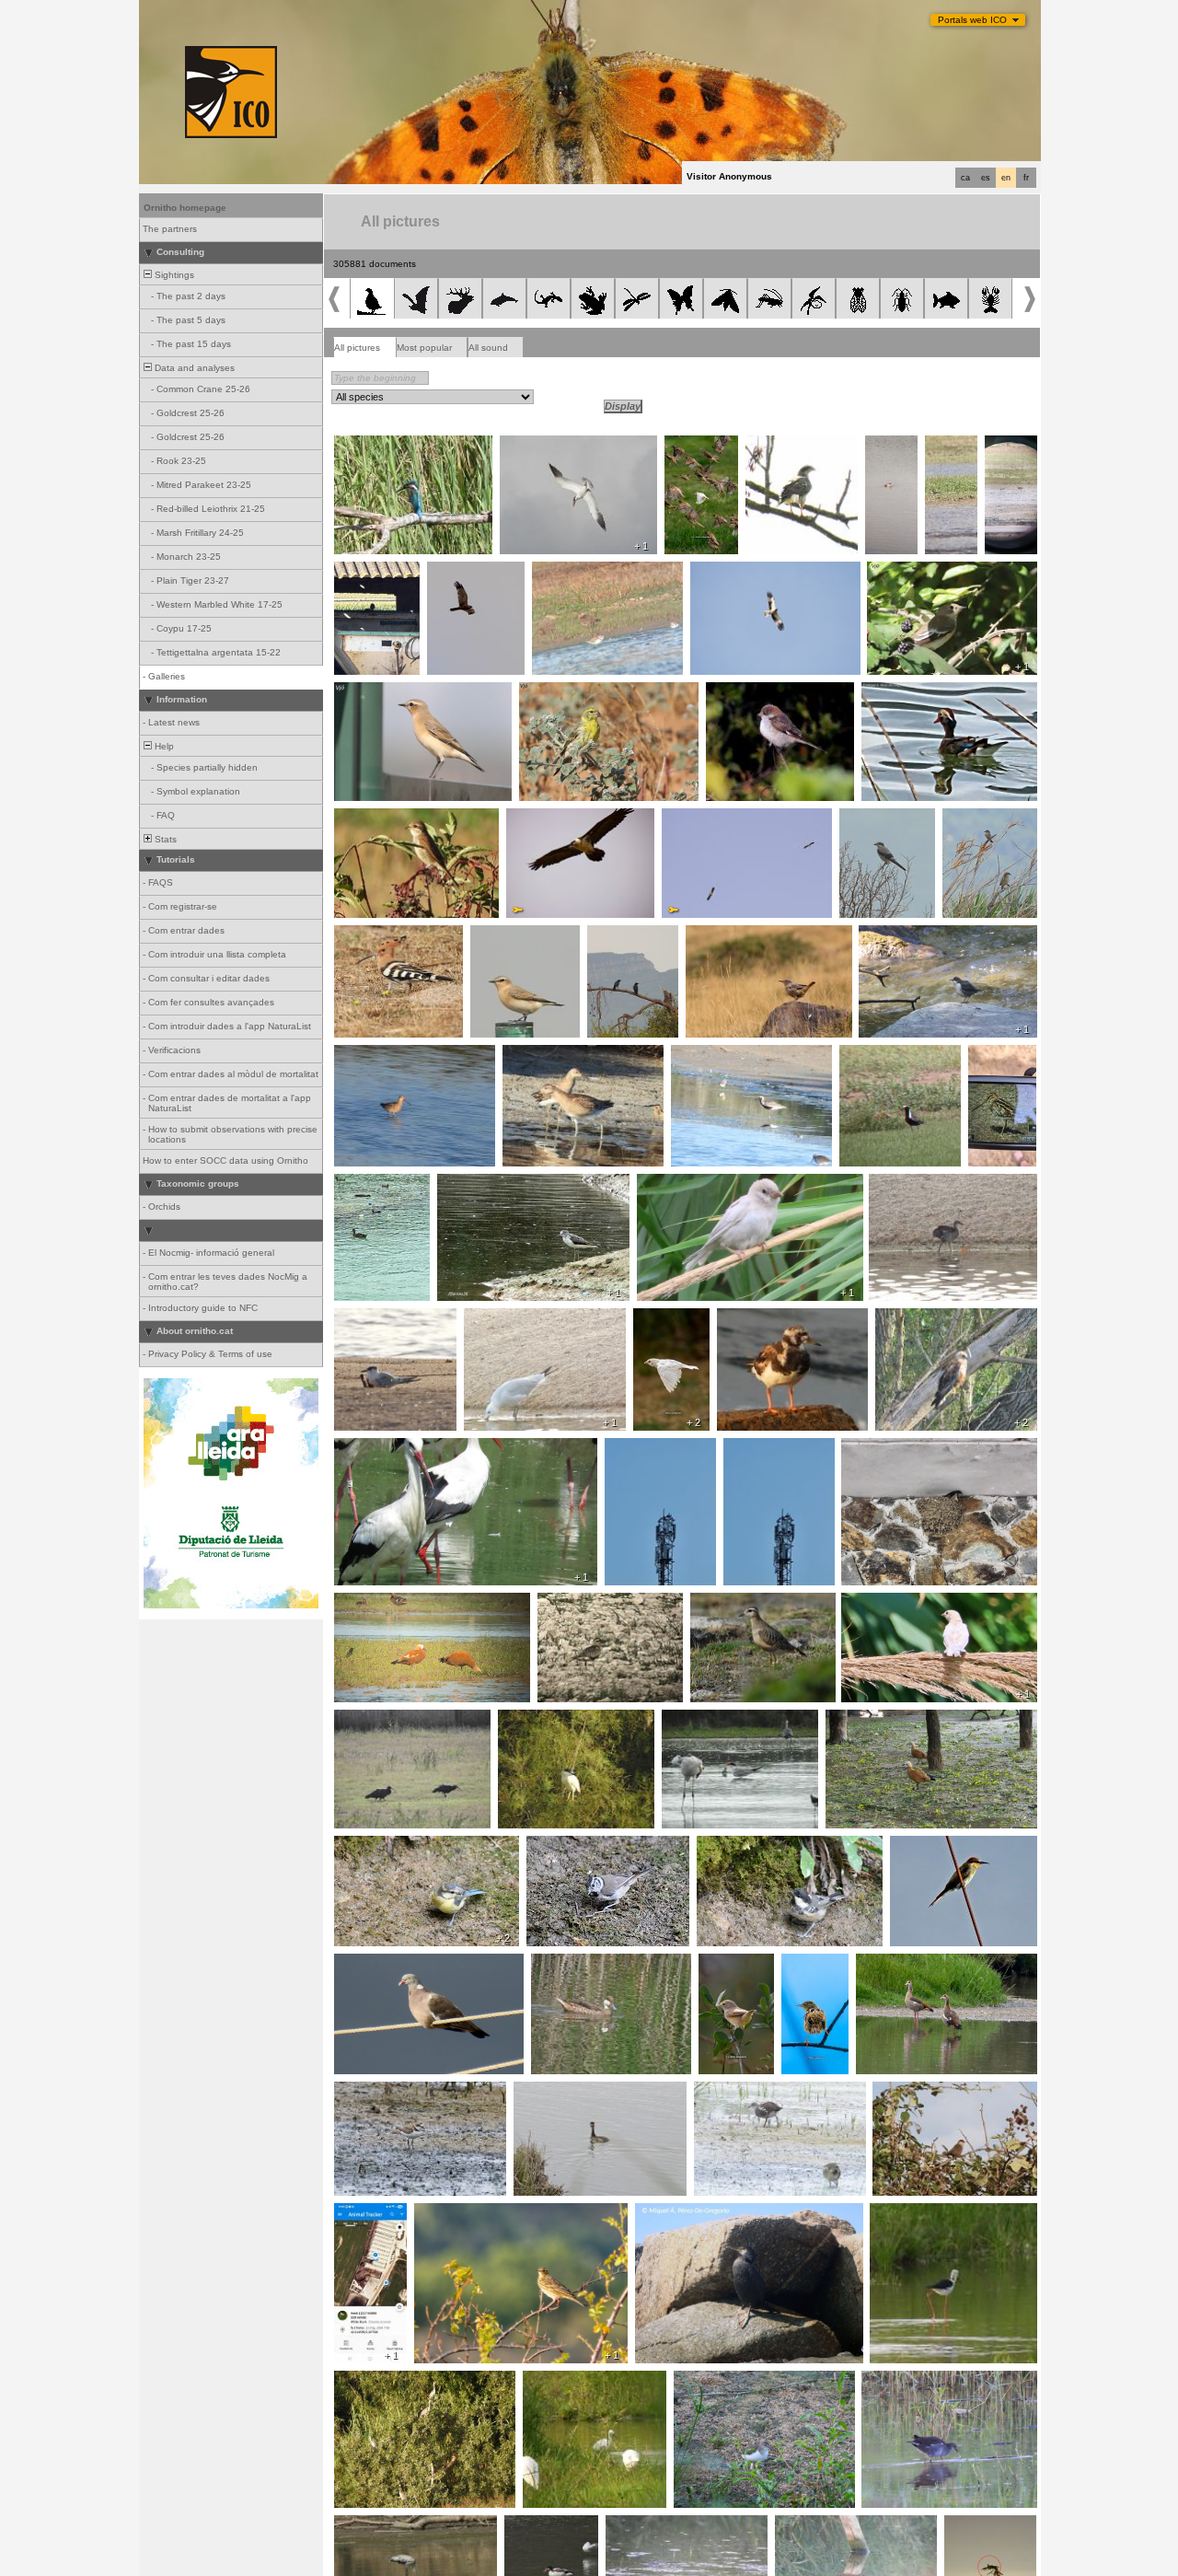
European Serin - (561, 692)
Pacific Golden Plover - (895, 1055)
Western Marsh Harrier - (466, 577)
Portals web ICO (972, 20)
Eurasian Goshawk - (796, 446)
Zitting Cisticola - (808, 1969)
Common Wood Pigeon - (393, 1964)
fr (1026, 178)
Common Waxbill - (918, 2092)
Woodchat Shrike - (752, 692)
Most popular (424, 348)
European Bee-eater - (943, 1846)
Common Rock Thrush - (745, 935)
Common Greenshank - (495, 1184)
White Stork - (368, 1448)
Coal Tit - (722, 1846)
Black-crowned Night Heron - (567, 1720)
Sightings (173, 275)
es (986, 178)
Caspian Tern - (537, 446)
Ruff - (1002, 446)
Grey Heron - (369, 2381)
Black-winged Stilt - (917, 2213)
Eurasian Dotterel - (584, 1603)
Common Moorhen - (918, 1184)
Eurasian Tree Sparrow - (701, 451)
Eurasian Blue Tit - (380, 1846)
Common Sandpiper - (726, 2381)
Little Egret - (554, 2381)
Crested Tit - (559, 1846)
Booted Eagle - (728, 572)
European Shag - (677, 2213)
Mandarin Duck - (903, 692)
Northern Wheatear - (385, 692)
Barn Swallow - (879, 1448)
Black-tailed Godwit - (385, 1055)
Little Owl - (362, 572)
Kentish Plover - (374, 2092)
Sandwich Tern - (375, 1318)
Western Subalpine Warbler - (725, 1975)
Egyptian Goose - (900, 1964)
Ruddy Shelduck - (379, 1603)
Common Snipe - (993, 1061)
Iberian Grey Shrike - (872, 824)
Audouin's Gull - (503, 1318)
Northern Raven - (631, 935)
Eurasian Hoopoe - (381, 935)
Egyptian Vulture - (706, 818)
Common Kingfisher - (386, 446)
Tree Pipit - (443, 2213)
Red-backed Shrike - (385, 818)
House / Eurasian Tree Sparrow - (920, 1603)
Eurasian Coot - (374, 1184)
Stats (164, 839)
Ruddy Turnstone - (764, 1318)
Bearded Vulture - (550, 818)
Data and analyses (193, 368)
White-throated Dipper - (915, 935)
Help (163, 746)
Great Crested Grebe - (888, 457)
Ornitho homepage (185, 208)
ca (965, 178)
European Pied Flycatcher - (933, 572)
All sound (488, 348)
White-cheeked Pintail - (587, 1964)
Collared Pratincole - (952, 457)
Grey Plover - (706, 1055)
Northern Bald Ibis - (382, 1720)
